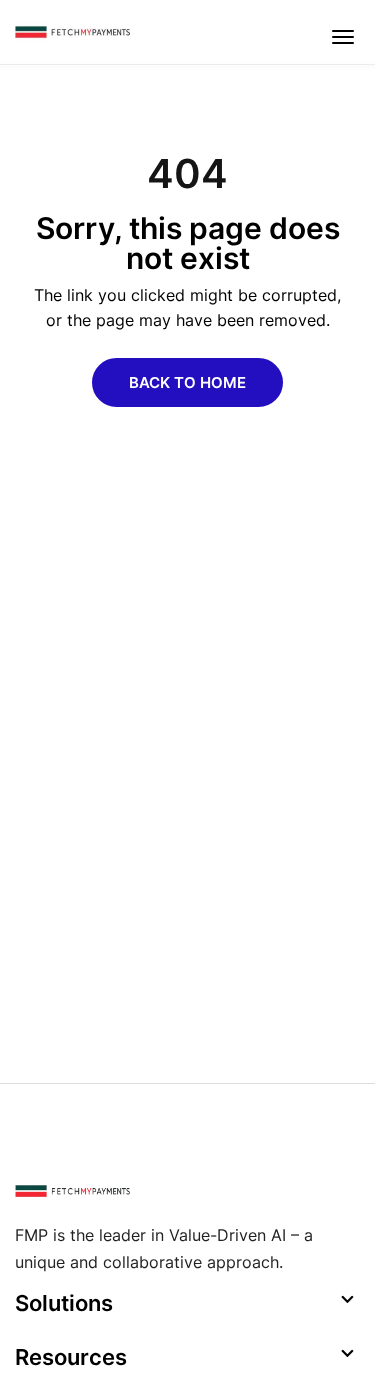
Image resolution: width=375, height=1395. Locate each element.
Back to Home (187, 382)
